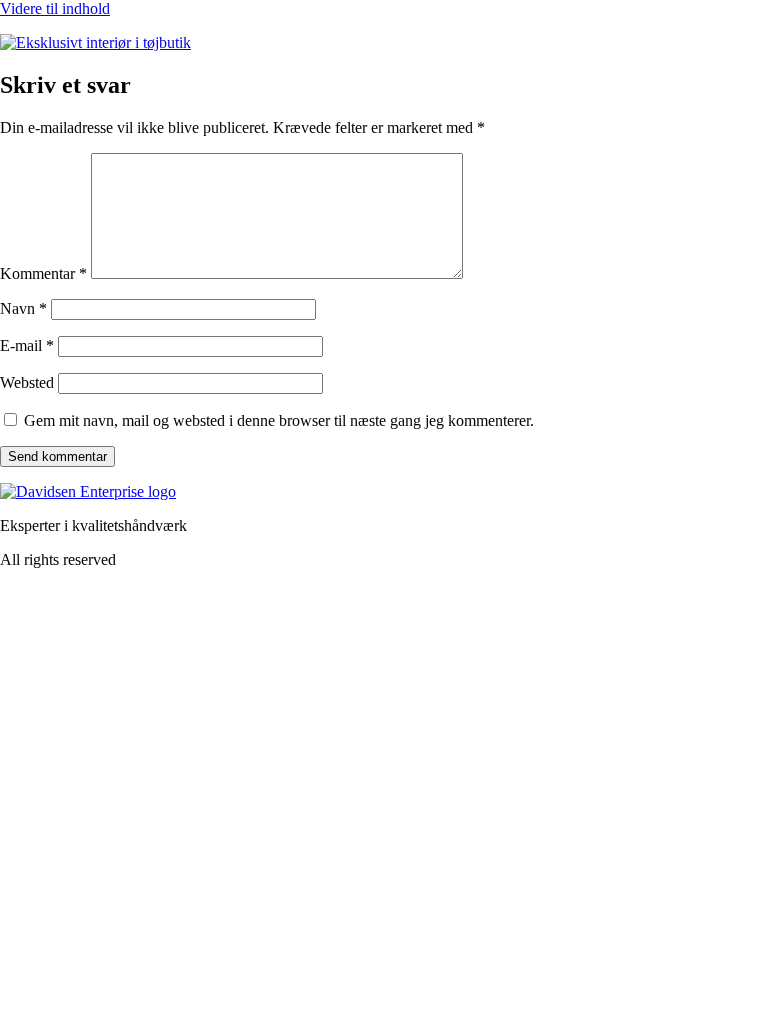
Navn (23, 308)
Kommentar (43, 273)
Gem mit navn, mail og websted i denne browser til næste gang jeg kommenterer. (279, 420)
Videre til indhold (55, 8)
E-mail (27, 345)
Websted (27, 382)
